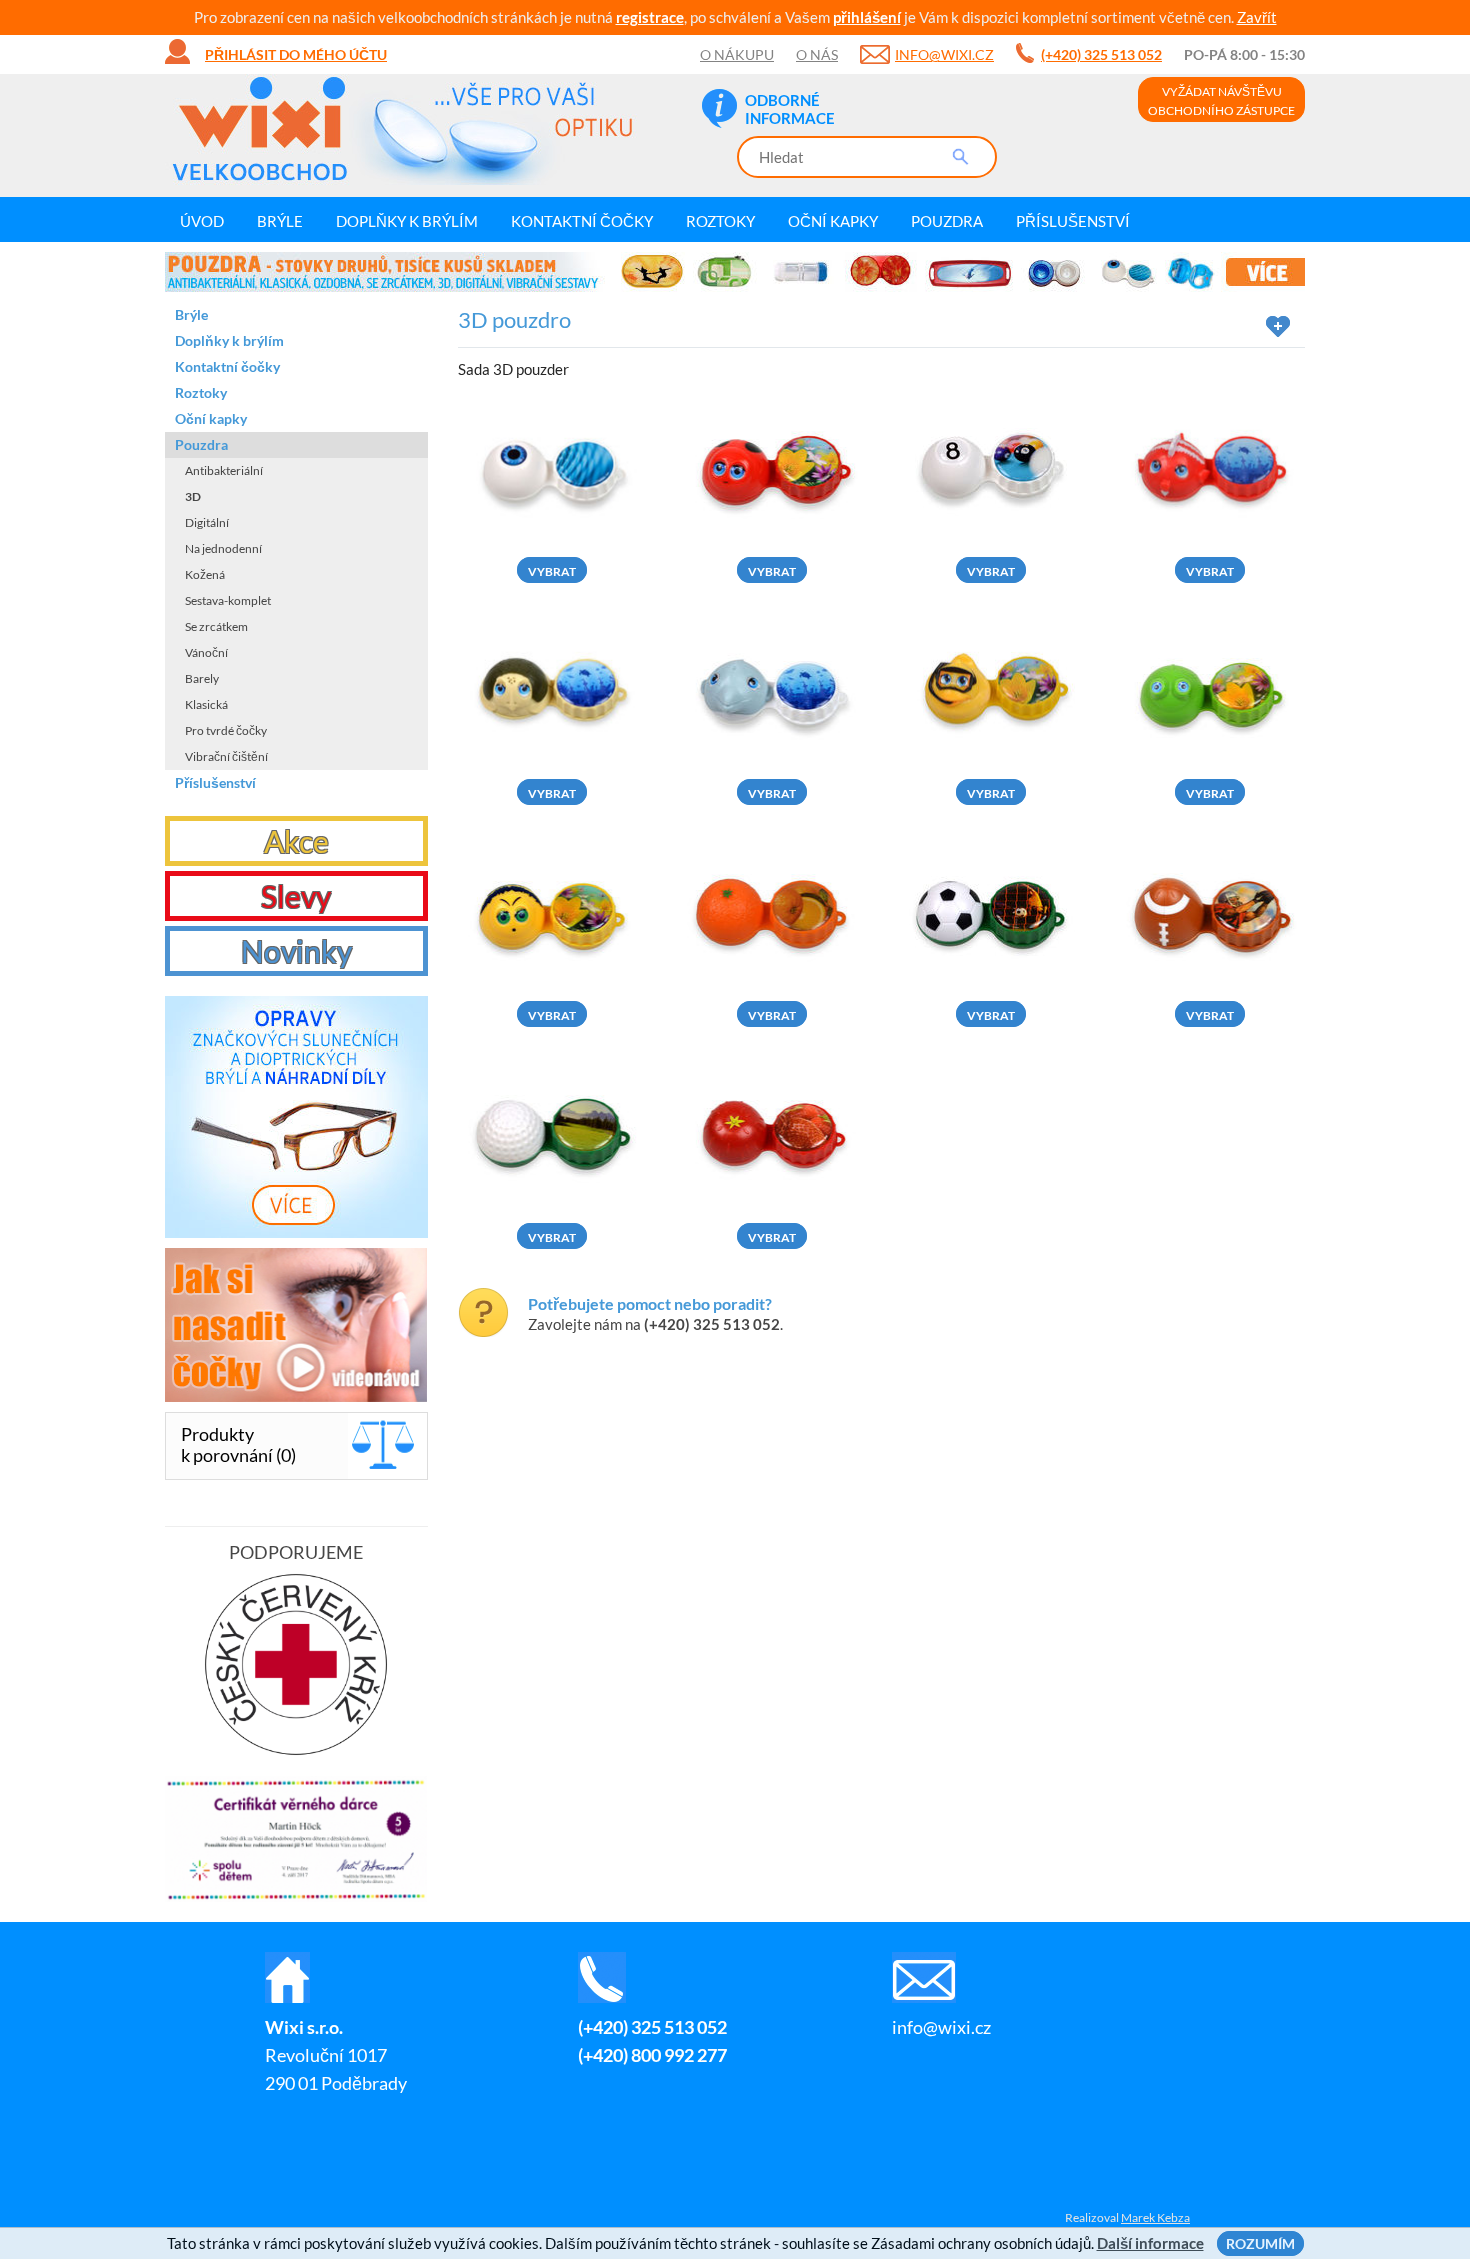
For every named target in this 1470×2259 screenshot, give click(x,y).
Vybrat (552, 571)
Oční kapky (833, 221)
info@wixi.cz (944, 54)
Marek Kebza (1155, 2217)
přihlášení (867, 17)
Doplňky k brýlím (407, 221)
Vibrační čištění (226, 756)
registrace (650, 17)
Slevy (296, 896)
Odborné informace (790, 109)
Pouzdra (947, 221)
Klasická (206, 704)
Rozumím (1260, 2243)
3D (193, 496)
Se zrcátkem (216, 626)
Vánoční (206, 652)
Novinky (296, 951)
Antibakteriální (224, 470)
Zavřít (1257, 17)
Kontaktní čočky (582, 221)
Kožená (205, 574)
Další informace (1150, 2243)
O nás (817, 54)
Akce (296, 841)
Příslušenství (1073, 221)
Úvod (202, 221)
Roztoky (720, 221)
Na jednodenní (223, 548)
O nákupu (737, 54)
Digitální (207, 522)
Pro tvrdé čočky (226, 730)
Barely (202, 678)
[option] (735, 272)
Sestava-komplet (228, 600)
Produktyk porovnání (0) (238, 1444)
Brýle (280, 221)
